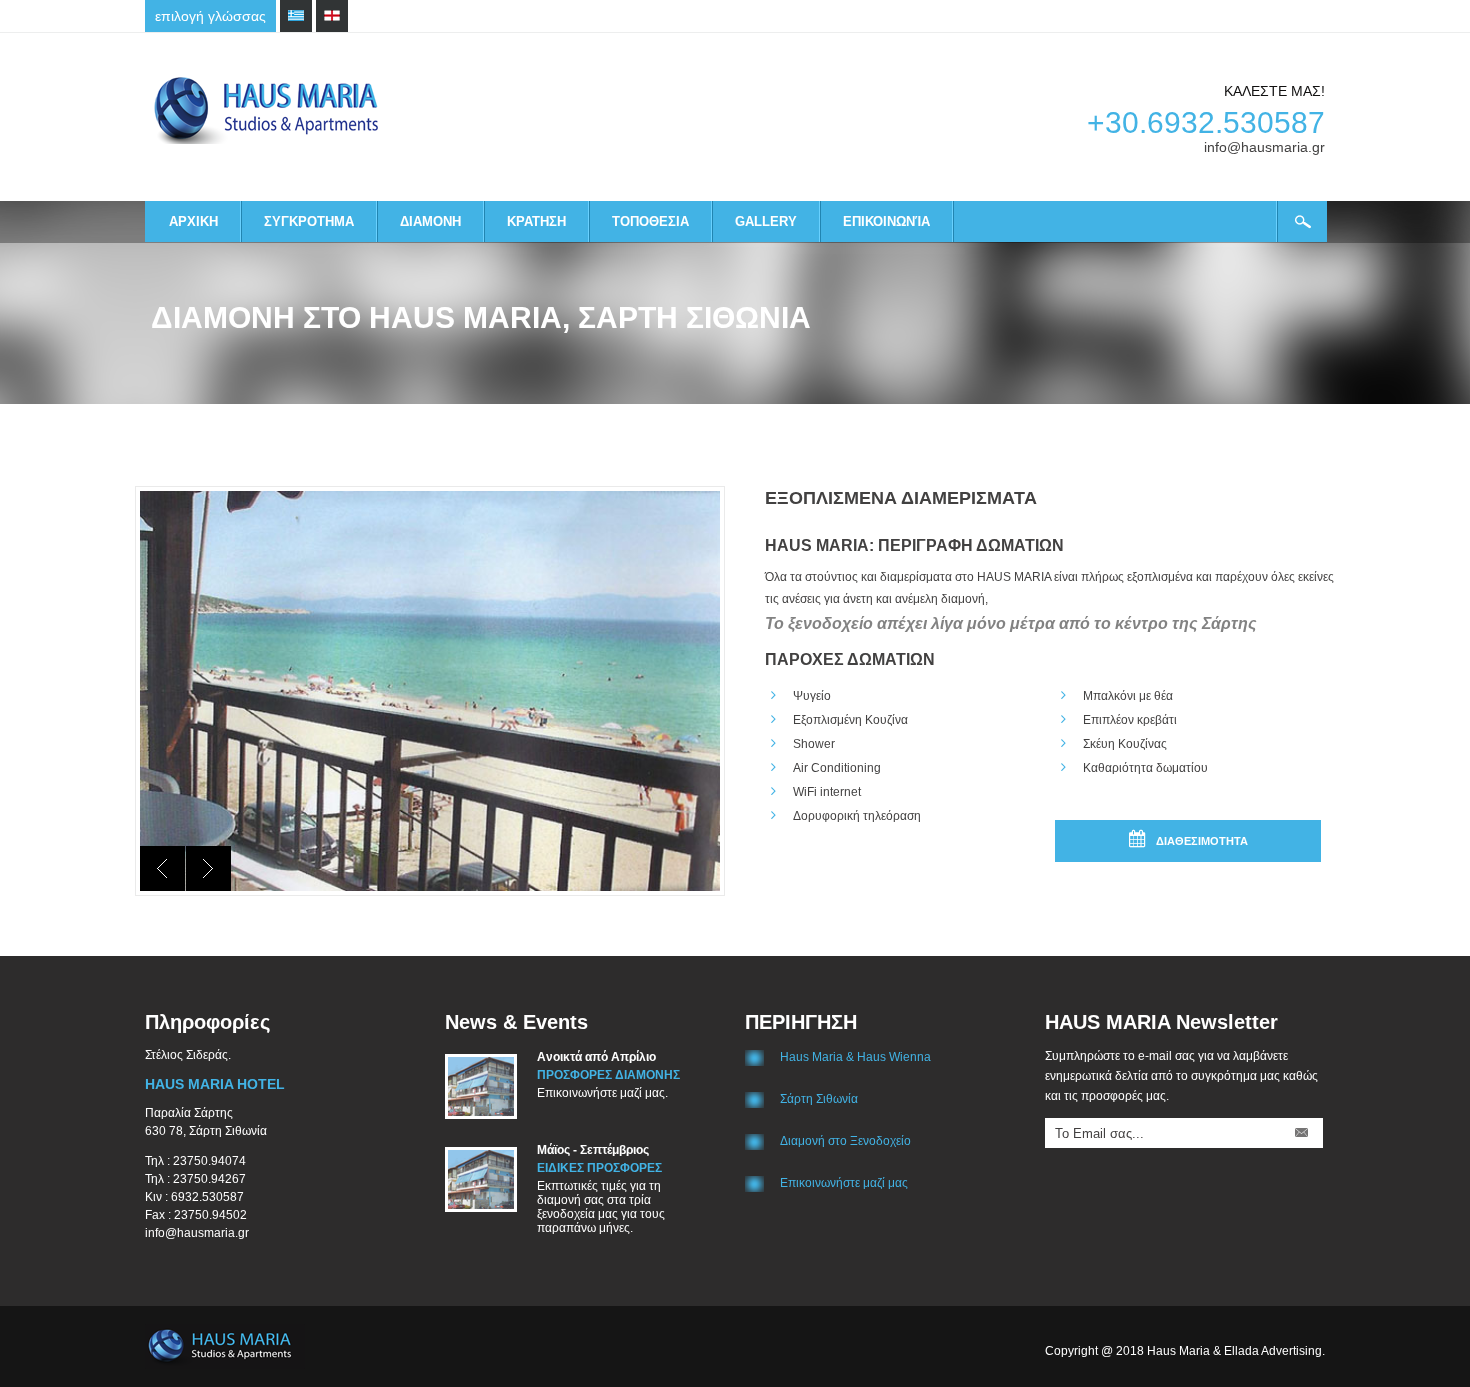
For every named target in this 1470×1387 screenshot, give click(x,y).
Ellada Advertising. (1274, 1351)
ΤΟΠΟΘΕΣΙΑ (650, 221)
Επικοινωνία (886, 221)
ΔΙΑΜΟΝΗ (430, 221)
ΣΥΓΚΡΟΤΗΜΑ (309, 221)
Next (208, 868)
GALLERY (766, 221)
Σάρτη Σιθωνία (819, 1099)
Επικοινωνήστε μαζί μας (844, 1183)
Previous (162, 868)
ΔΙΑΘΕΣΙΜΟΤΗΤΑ (1202, 841)
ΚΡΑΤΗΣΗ (536, 221)
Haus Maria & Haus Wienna (855, 1057)
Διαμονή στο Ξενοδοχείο (845, 1141)
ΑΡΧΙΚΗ (193, 221)
